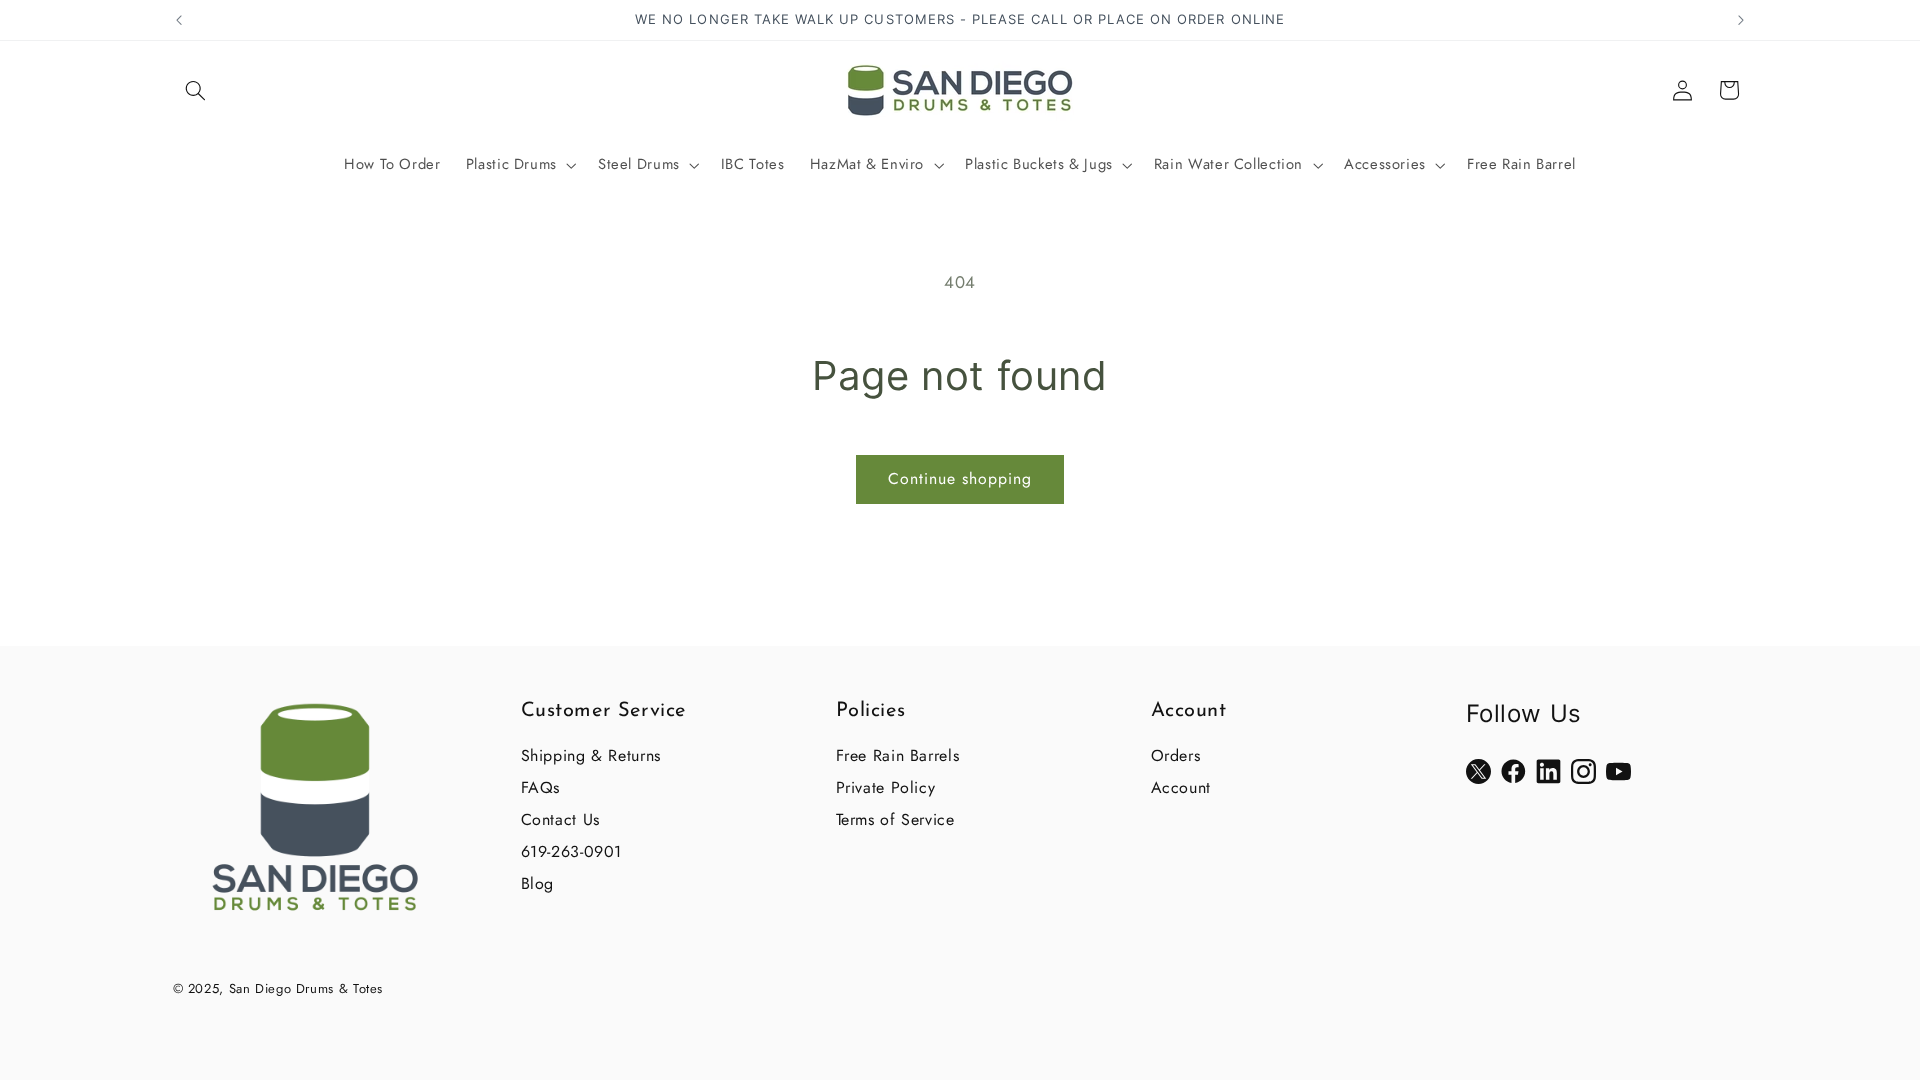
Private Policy (886, 787)
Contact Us (560, 819)
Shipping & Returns (591, 755)
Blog (538, 883)
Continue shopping (960, 478)
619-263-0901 (572, 851)
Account (1181, 787)
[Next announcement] (1741, 20)
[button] (196, 90)
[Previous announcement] (179, 20)
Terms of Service (895, 819)
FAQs (541, 787)
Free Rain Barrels (898, 755)
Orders (1176, 755)
